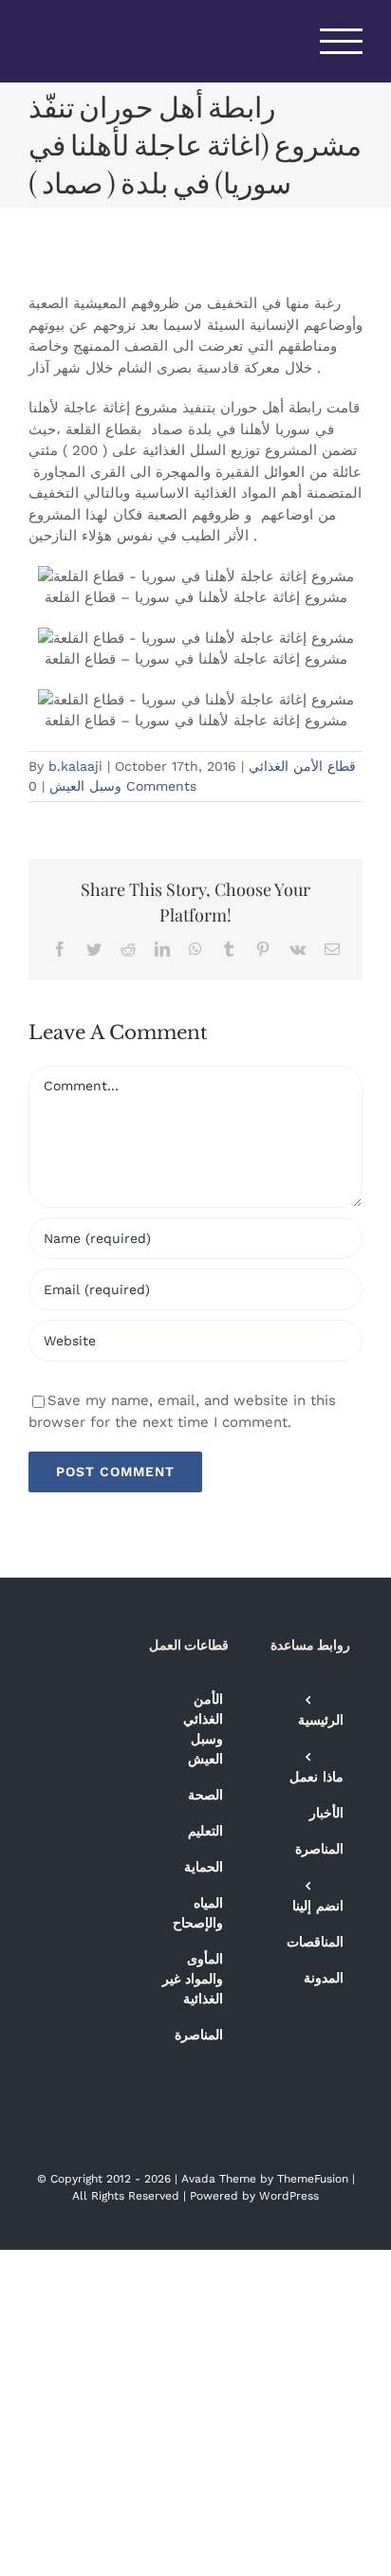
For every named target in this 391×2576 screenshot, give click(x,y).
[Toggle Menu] (342, 41)
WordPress (289, 2196)
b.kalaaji (75, 766)
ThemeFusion (313, 2179)
